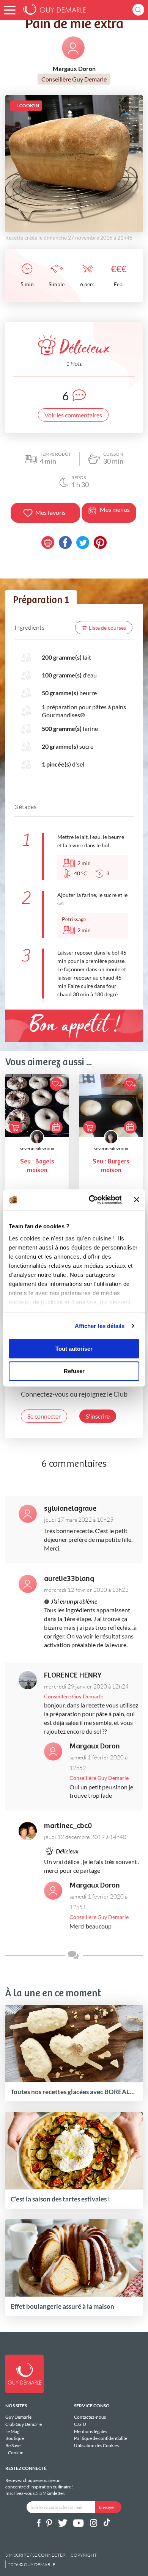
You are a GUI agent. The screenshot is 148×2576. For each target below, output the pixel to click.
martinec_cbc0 (68, 1826)
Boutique (15, 2438)
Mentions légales (91, 2431)
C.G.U (80, 2424)
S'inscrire (98, 1416)
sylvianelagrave (70, 1509)
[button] (10, 10)
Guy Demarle (18, 2417)
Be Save (13, 2445)
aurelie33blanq (69, 1579)
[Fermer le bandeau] (137, 1200)
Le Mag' (13, 2431)
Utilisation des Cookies (96, 2445)
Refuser (74, 1371)
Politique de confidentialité (101, 2438)
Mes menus (115, 509)
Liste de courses (107, 628)
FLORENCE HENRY (73, 1675)
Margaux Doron (95, 1746)
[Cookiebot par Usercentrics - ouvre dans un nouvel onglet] (91, 1200)
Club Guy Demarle (24, 2424)
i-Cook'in (14, 2453)
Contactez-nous (90, 2417)
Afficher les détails (100, 1326)
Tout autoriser (74, 1349)
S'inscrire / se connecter (35, 2555)
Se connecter (44, 1416)
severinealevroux (37, 1148)
